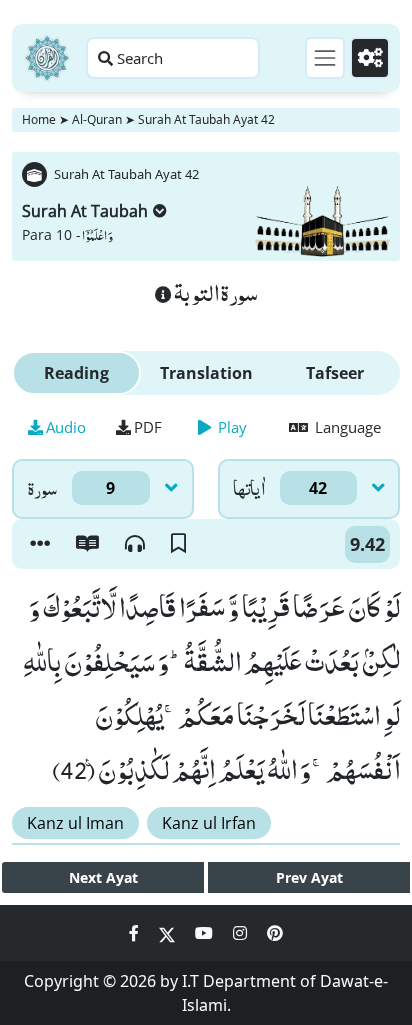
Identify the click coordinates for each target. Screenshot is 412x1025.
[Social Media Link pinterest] (275, 933)
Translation (206, 373)
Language (346, 427)
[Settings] (370, 58)
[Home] (47, 58)
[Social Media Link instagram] (242, 933)
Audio (66, 427)
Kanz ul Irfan (209, 823)
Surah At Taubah (85, 211)
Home (39, 119)
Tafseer (335, 373)
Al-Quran (97, 119)
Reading (76, 373)
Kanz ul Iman (75, 823)
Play (230, 427)
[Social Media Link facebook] (136, 933)
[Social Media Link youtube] (206, 933)
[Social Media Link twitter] (169, 933)
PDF (148, 427)
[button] (40, 544)
